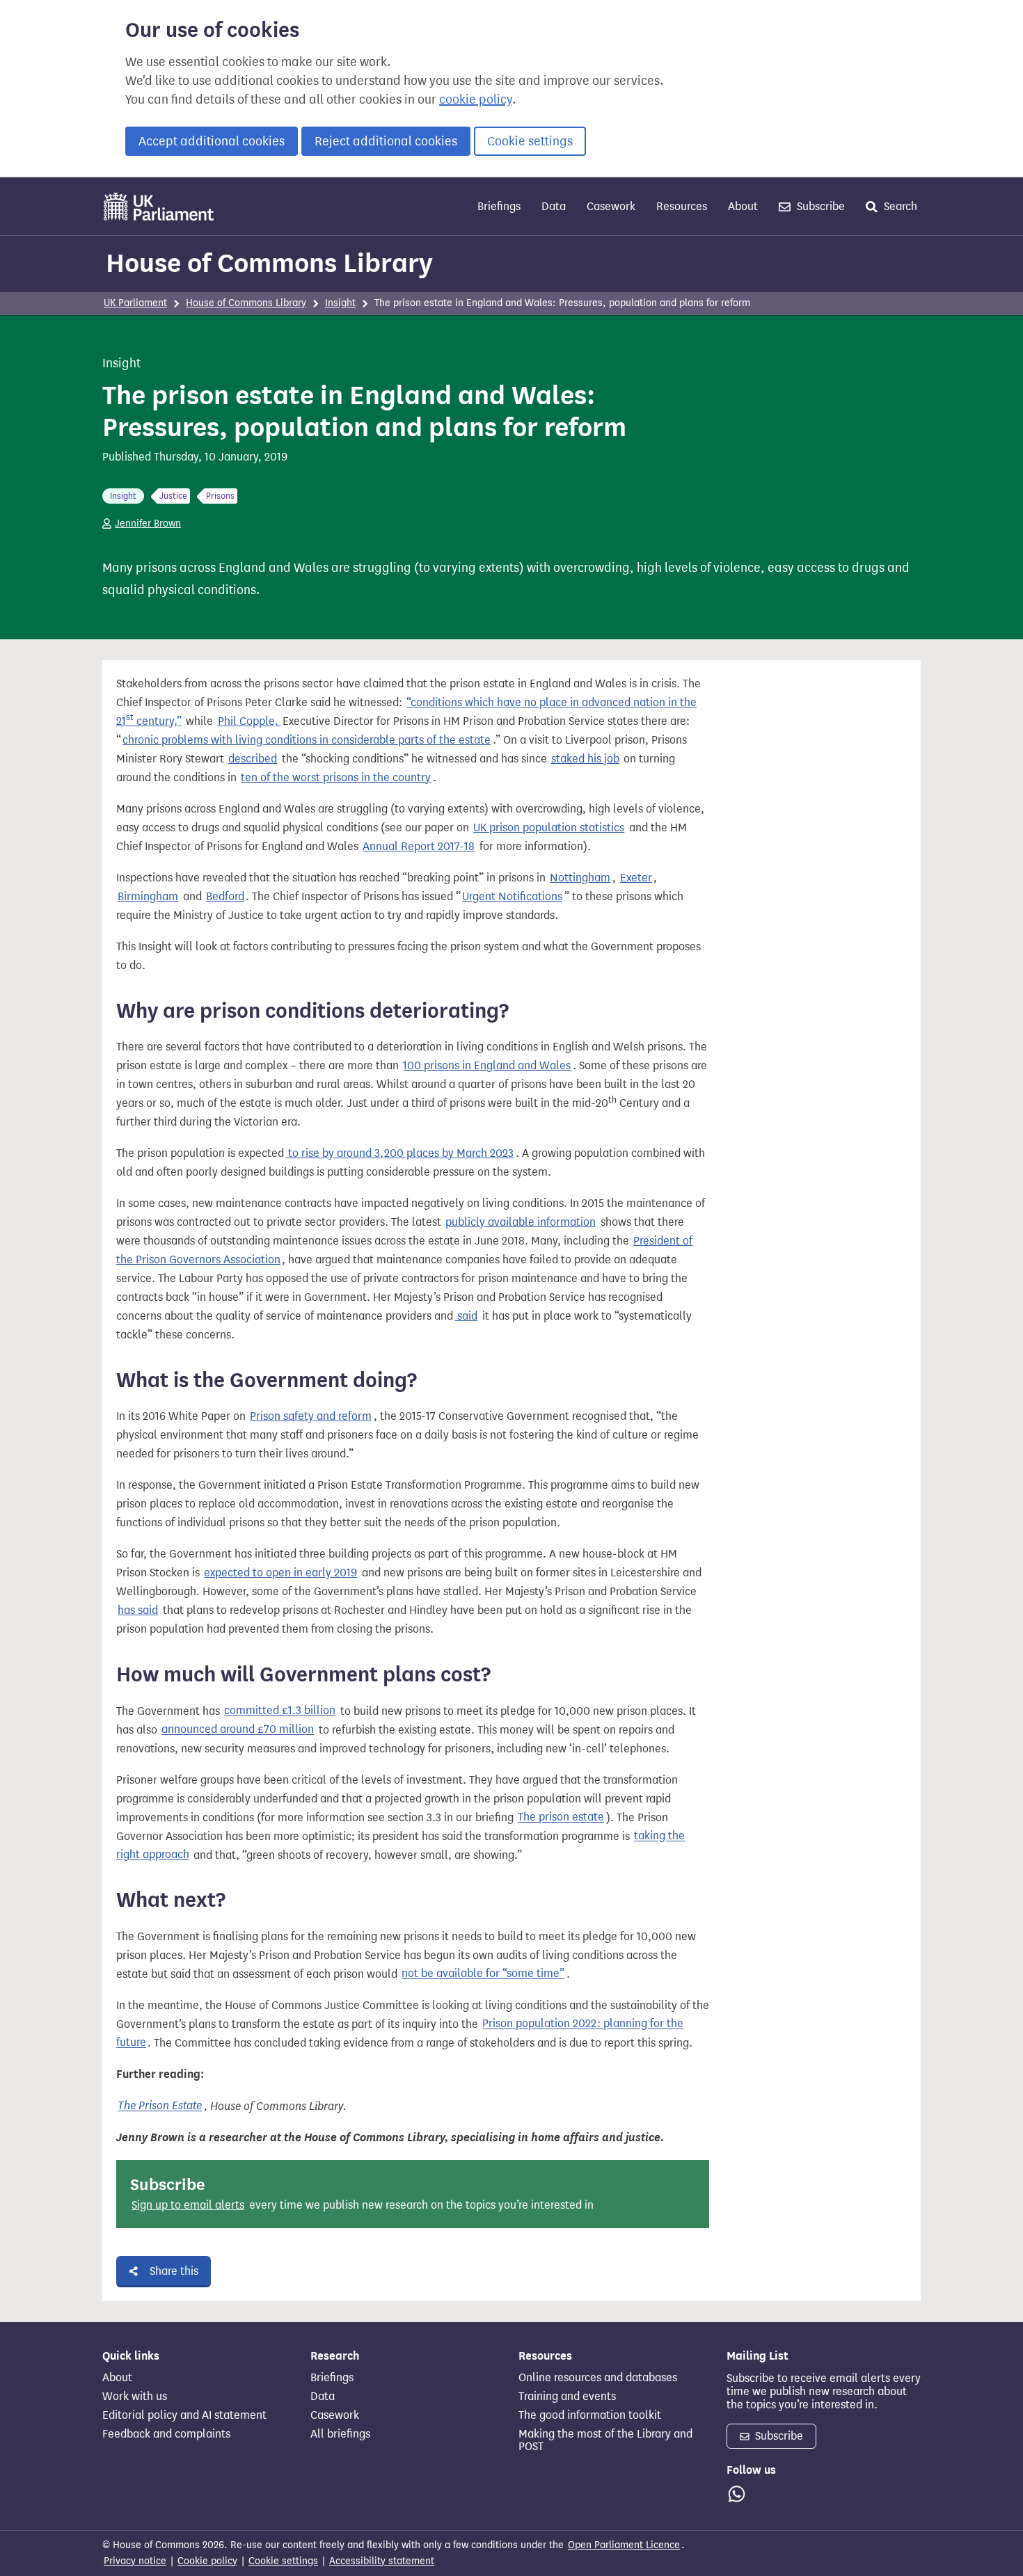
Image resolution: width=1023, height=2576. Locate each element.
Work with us (135, 2397)
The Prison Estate (160, 2106)
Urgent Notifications (512, 896)
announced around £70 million (238, 1730)
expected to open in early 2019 (280, 1573)
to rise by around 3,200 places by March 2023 (399, 1153)
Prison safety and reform (311, 1416)
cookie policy (476, 99)
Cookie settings (530, 141)
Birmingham (148, 896)
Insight (340, 303)
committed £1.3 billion (280, 1711)
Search (899, 206)
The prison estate (561, 1817)
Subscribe (819, 206)
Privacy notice (135, 2561)
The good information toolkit (590, 2415)
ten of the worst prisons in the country (336, 777)
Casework (611, 206)
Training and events (567, 2397)
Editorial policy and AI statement (184, 2415)
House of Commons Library (269, 263)
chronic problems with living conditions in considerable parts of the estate (307, 740)
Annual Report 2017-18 (419, 846)
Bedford (225, 896)
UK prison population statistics (549, 827)
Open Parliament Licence (624, 2545)
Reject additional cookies (386, 141)
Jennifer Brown (148, 523)
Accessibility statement (382, 2561)
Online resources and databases (598, 2378)
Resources (682, 206)
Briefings (499, 206)
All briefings (340, 2434)
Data (554, 206)
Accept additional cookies (212, 141)
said (466, 1316)
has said (138, 1610)
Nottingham (580, 878)
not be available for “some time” (483, 1974)
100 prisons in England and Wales (487, 1065)
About (743, 206)
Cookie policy (207, 2561)
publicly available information (521, 1222)
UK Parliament (135, 303)
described (253, 759)
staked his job (585, 759)
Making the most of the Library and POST (605, 2440)
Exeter (636, 878)
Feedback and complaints (166, 2434)
